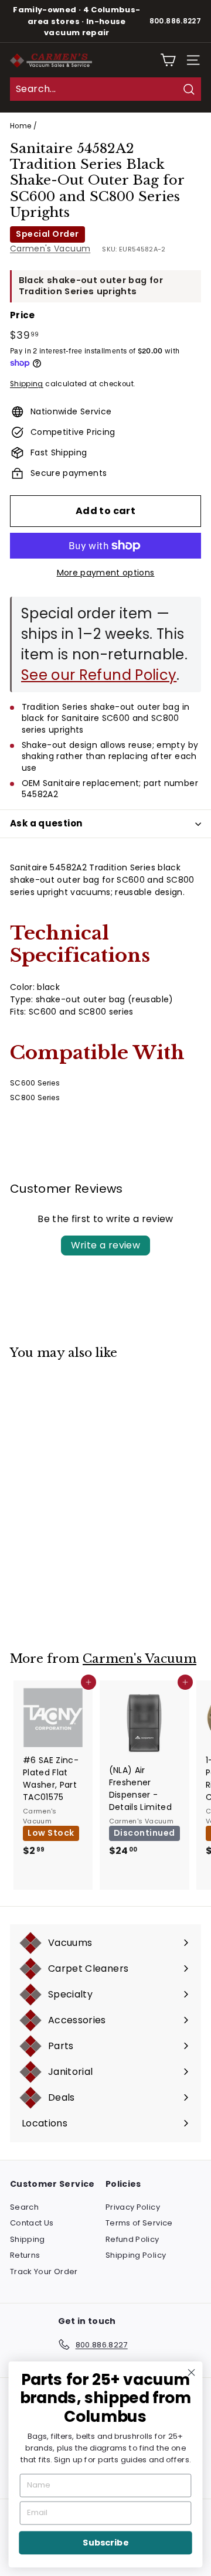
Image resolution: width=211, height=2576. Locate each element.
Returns (25, 2255)
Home (21, 126)
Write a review (106, 1245)
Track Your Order (44, 2272)
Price (23, 315)
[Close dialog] (192, 2373)
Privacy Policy (133, 2207)
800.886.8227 (175, 21)
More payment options (106, 573)
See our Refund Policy (99, 675)
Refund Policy (132, 2239)
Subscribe (105, 2543)
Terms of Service (139, 2223)
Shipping (27, 384)
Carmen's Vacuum (50, 249)
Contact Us (32, 2223)
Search (24, 2207)
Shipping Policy (136, 2255)
